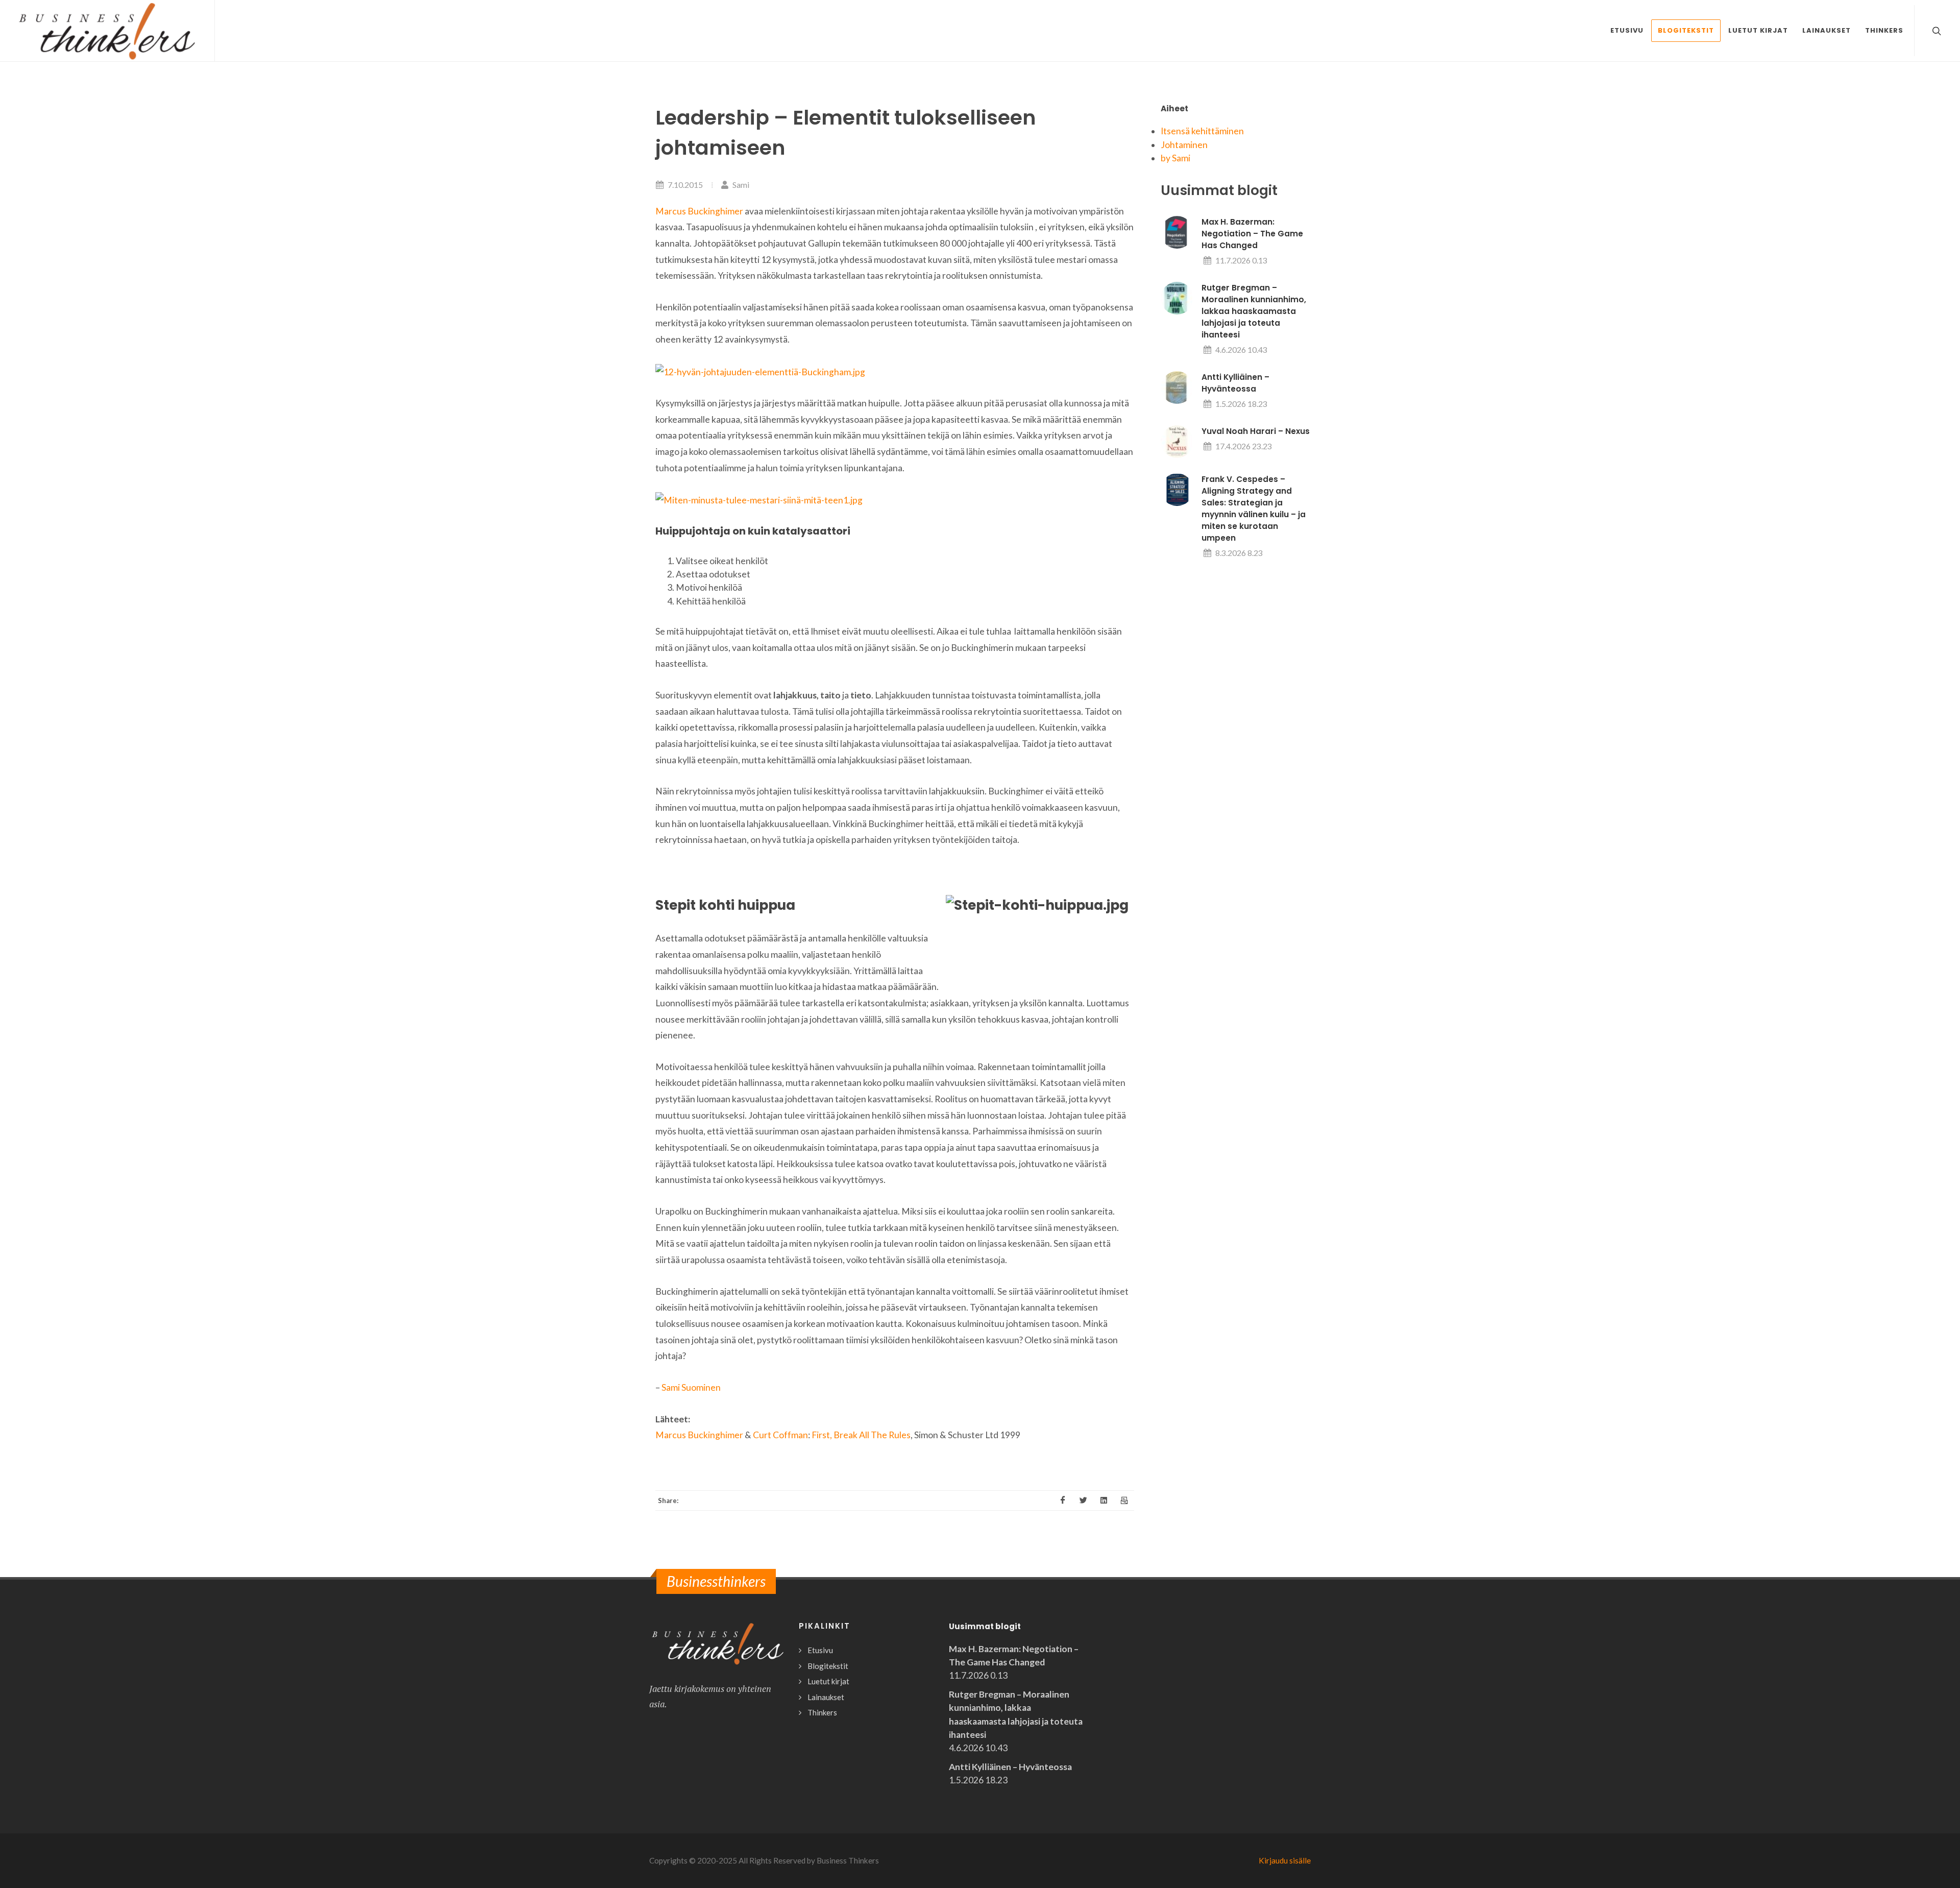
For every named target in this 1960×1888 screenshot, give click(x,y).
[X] (1083, 1500)
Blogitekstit (828, 1666)
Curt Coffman (780, 1435)
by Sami (1175, 158)
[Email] (1124, 1500)
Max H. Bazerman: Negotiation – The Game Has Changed (1252, 234)
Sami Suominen (691, 1387)
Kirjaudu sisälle (1285, 1860)
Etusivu (820, 1650)
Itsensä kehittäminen (1202, 131)
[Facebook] (1063, 1500)
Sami (740, 185)
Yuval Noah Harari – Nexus (1256, 431)
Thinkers (822, 1712)
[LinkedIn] (1104, 1500)
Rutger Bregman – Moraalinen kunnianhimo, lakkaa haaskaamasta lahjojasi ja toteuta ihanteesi (1254, 311)
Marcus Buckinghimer (699, 211)
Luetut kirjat (828, 1681)
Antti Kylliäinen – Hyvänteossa (1010, 1767)
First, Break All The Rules (861, 1435)
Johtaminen (1184, 145)
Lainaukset (826, 1697)
